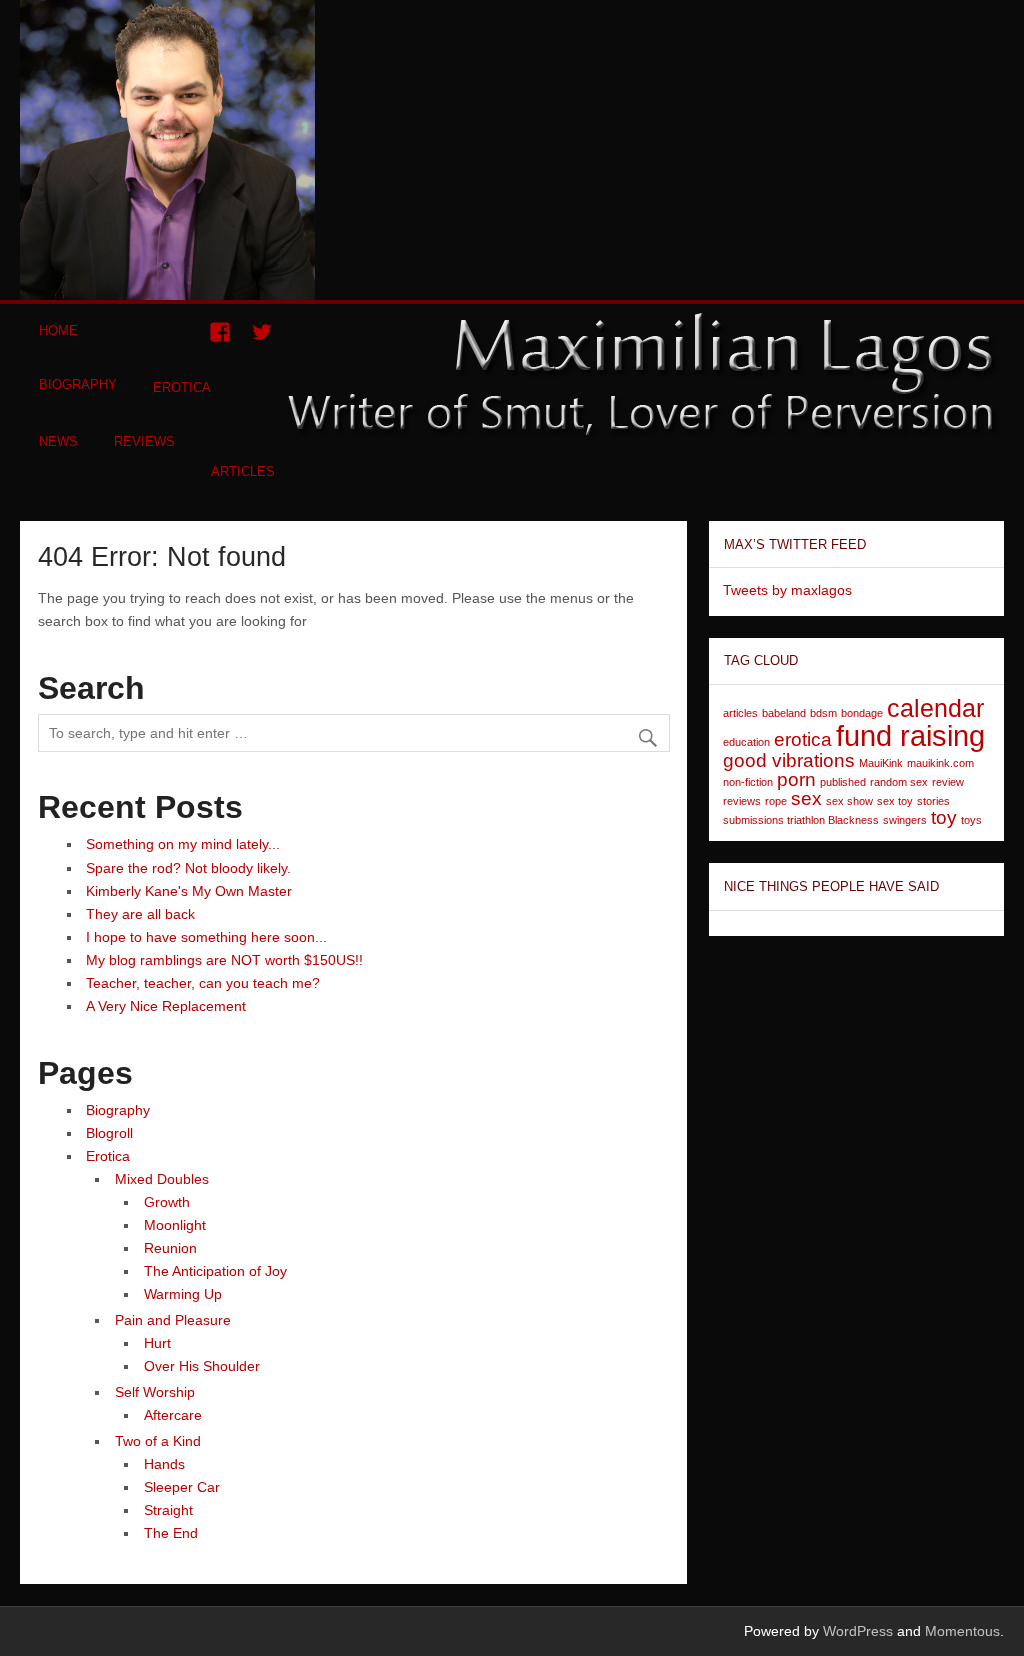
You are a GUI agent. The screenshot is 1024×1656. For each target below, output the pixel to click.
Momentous (962, 1631)
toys (971, 820)
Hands (164, 1464)
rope (776, 801)
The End (171, 1533)
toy (944, 817)
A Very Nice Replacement (166, 1006)
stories (933, 801)
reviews (742, 801)
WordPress (858, 1631)
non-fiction (748, 782)
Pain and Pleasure (173, 1320)
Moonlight (175, 1225)
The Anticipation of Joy (215, 1271)
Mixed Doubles (162, 1179)
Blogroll (109, 1133)
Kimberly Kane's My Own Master (189, 891)
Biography (78, 384)
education (746, 742)
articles (740, 713)
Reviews (144, 441)
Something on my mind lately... (183, 844)
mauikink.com (940, 763)
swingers (905, 820)
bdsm (823, 713)
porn (796, 779)
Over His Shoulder (202, 1366)
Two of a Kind (158, 1441)
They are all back (140, 914)
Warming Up (183, 1294)
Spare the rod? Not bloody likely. (188, 868)
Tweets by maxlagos (787, 590)
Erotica (182, 387)
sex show (849, 801)
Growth (167, 1202)
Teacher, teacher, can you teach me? (203, 983)
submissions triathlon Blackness (801, 820)
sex (806, 798)
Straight (168, 1510)
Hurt (157, 1343)
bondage (862, 713)
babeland (784, 713)
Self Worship (155, 1392)
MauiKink (881, 763)
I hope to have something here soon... (206, 937)
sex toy (895, 801)
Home (58, 330)
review (948, 782)
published (843, 782)
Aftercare (173, 1415)
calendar (935, 708)
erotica (803, 739)
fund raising (910, 735)
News (58, 441)
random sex (899, 782)
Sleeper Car (182, 1487)
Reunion (170, 1248)
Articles (243, 471)
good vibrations (789, 760)
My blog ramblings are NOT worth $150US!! (224, 960)
